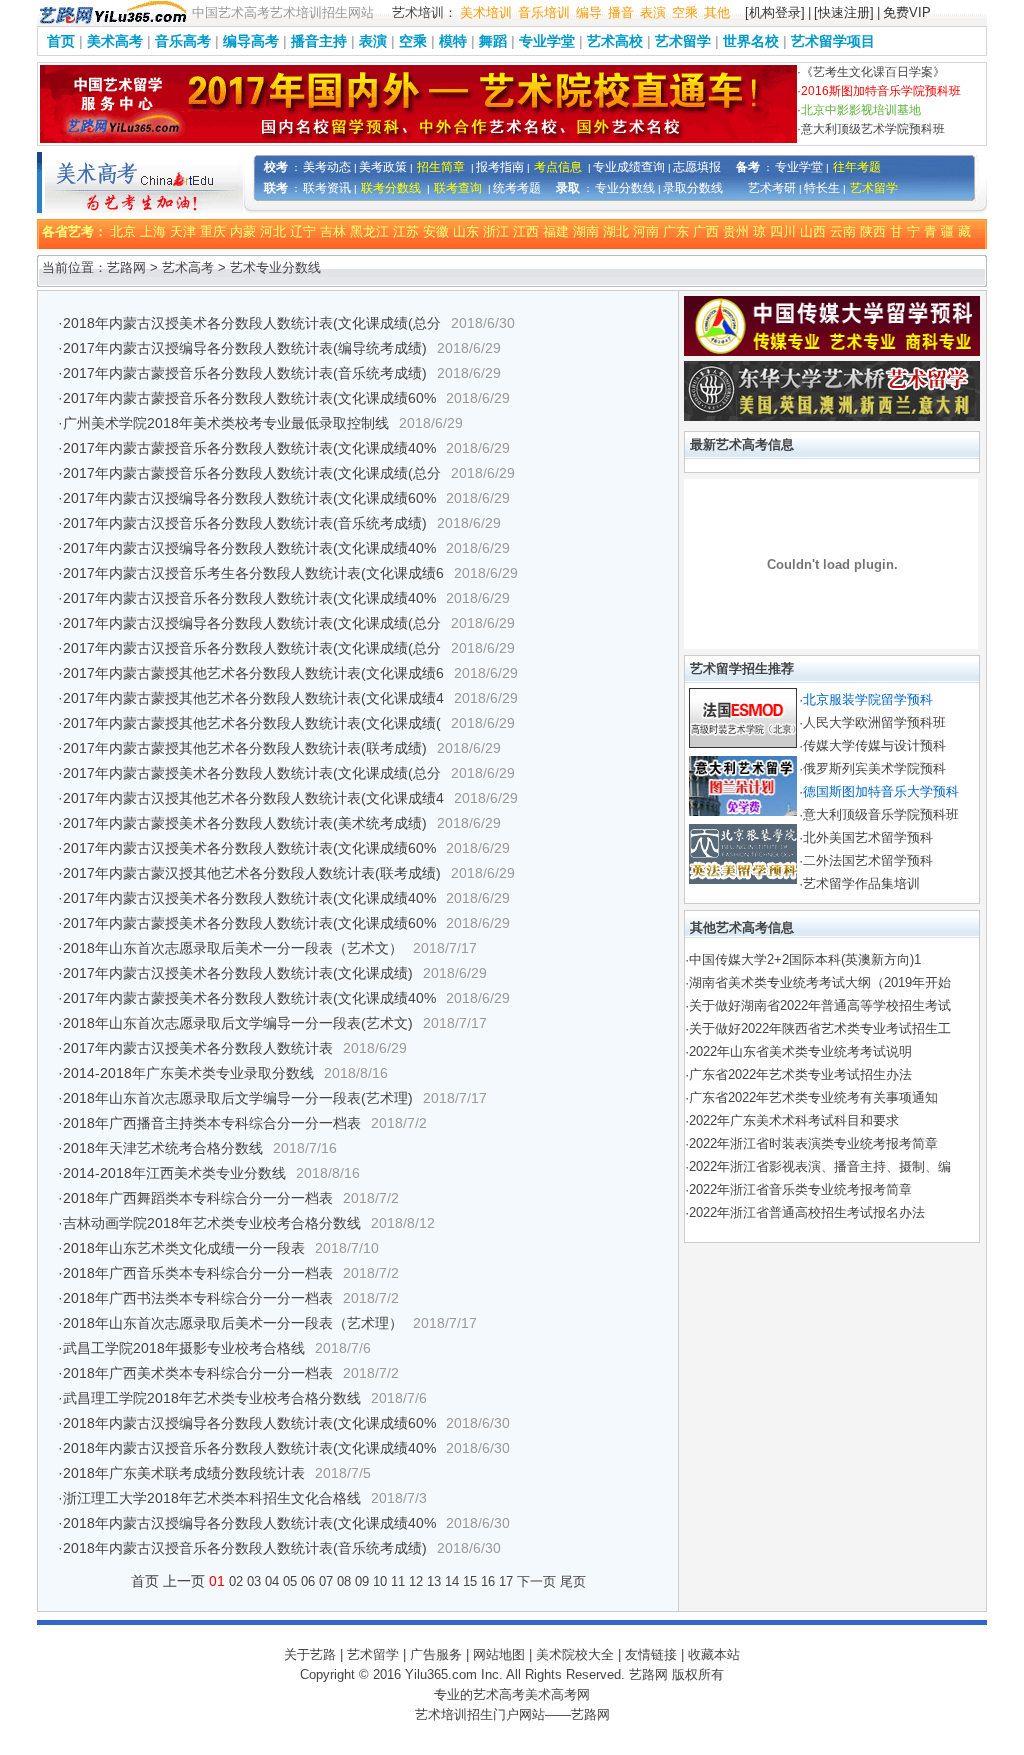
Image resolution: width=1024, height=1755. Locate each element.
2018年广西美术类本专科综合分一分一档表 (198, 1373)
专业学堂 (547, 41)
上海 (153, 231)
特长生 (822, 188)
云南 (843, 231)
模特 (453, 41)
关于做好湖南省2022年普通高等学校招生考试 (820, 1005)
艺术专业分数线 (275, 267)
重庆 (213, 231)
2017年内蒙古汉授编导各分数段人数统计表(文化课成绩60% (249, 498)
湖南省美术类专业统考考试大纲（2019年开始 (820, 982)
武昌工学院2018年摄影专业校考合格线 (184, 1348)
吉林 (333, 231)
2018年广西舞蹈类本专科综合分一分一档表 (198, 1198)
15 (470, 1581)
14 (452, 1581)
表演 (653, 12)
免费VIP (907, 12)
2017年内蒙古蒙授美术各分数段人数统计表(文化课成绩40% (249, 998)
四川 (783, 231)
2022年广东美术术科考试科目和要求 (794, 1120)
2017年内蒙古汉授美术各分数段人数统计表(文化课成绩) (238, 973)
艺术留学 (683, 41)
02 (236, 1581)
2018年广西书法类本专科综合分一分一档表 (198, 1298)
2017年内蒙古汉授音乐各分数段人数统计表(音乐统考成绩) (245, 523)
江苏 (406, 231)
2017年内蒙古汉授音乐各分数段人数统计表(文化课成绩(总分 (252, 648)
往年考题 (857, 167)
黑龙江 (369, 231)
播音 (621, 12)
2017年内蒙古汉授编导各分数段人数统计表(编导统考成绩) (245, 348)
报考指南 (500, 167)
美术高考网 (557, 1694)
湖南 (586, 231)
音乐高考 (183, 41)
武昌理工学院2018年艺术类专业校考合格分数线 (212, 1398)
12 (416, 1581)
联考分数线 (391, 188)
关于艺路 (310, 1654)
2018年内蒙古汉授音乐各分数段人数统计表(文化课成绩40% (249, 1448)
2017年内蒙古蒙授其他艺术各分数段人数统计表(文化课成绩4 (253, 698)
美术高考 (115, 41)
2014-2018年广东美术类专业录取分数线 (188, 1073)
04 (272, 1581)
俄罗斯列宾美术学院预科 (874, 768)
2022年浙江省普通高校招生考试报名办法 (807, 1212)
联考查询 (458, 188)
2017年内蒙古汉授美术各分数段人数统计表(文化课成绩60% (249, 848)
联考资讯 (327, 188)
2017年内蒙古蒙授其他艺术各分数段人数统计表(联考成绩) (245, 748)
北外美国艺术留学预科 (868, 837)
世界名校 (751, 41)
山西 (813, 231)
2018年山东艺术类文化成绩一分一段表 (184, 1248)
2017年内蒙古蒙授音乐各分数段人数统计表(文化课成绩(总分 (252, 473)
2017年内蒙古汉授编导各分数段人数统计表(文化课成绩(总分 (252, 623)
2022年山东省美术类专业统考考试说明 (800, 1051)
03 (254, 1581)
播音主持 (319, 41)
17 (506, 1581)
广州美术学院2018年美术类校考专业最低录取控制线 (226, 423)
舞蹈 (493, 41)
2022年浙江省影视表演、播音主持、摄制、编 (820, 1166)
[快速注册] (844, 12)
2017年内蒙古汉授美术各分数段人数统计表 (198, 1048)
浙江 (496, 231)
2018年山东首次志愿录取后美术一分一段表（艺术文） (233, 948)
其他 (717, 12)
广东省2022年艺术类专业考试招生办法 (800, 1074)
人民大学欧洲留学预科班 (874, 722)
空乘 (685, 12)
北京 (123, 231)
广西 (706, 231)
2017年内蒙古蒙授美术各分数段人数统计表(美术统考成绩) (245, 823)
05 (290, 1581)
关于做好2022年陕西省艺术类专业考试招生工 (820, 1028)
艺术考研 (772, 188)
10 (380, 1581)
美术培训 (486, 12)
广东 (676, 231)
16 (488, 1581)
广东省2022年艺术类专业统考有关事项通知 (813, 1097)
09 (362, 1581)
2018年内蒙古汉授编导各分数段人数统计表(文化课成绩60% (249, 1423)
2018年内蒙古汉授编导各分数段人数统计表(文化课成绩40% (249, 1523)
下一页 (536, 1581)
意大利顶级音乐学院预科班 (881, 814)
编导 (589, 12)
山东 (466, 231)
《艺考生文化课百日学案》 (873, 72)
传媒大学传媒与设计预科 (874, 745)
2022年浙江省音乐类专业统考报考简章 (800, 1189)
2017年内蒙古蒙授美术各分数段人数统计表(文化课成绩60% (249, 923)
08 (344, 1581)
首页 (61, 41)
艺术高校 (615, 41)
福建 (556, 231)
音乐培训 (544, 12)
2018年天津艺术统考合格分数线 (163, 1148)
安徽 (436, 231)
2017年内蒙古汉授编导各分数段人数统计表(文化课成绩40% (249, 548)
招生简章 (441, 167)
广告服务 (436, 1654)
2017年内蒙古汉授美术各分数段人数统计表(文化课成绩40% (249, 898)
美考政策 (383, 167)
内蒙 (243, 231)
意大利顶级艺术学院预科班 (873, 129)
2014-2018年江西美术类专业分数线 (174, 1173)
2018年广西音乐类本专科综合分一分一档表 (198, 1273)
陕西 (873, 231)
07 (326, 1581)
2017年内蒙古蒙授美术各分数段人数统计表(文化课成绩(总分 (252, 773)
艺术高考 (188, 267)
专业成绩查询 (629, 167)
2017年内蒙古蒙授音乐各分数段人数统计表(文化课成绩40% (249, 448)
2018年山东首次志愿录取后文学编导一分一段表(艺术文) (238, 1023)
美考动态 (327, 167)
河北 (273, 231)
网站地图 (499, 1654)
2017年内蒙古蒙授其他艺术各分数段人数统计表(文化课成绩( (252, 723)
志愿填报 (697, 167)
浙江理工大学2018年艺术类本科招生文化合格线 (212, 1498)
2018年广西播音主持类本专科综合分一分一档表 (212, 1123)
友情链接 (651, 1654)
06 (308, 1581)
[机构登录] (775, 12)
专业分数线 (625, 188)
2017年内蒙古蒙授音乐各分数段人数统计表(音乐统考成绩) (245, 373)
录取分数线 (693, 188)
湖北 (616, 231)
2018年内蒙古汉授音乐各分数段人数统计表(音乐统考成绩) (245, 1548)
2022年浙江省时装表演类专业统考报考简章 (813, 1143)
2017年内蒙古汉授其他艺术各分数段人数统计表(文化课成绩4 (253, 798)
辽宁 (303, 231)
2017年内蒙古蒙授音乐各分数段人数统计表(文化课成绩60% (249, 398)
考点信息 (558, 167)
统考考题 (517, 188)
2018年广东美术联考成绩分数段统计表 (184, 1473)
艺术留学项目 (833, 41)
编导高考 (251, 41)
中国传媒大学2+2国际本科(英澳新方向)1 (805, 959)
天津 (183, 231)
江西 (526, 231)
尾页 (573, 1581)
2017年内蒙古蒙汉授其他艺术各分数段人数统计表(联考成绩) (252, 873)
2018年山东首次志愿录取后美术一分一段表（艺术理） (233, 1323)
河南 (646, 231)
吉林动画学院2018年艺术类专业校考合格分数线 (212, 1223)
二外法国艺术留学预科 (868, 860)
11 (398, 1581)
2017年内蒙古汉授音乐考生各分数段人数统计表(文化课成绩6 (253, 573)
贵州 (736, 231)
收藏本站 (714, 1654)
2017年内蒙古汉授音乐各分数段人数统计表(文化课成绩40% (249, 598)
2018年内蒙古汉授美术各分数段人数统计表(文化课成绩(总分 (252, 323)
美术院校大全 (575, 1654)
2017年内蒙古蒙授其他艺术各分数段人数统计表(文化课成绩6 (253, 673)
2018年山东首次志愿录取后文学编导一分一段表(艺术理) (238, 1098)
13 (434, 1581)
